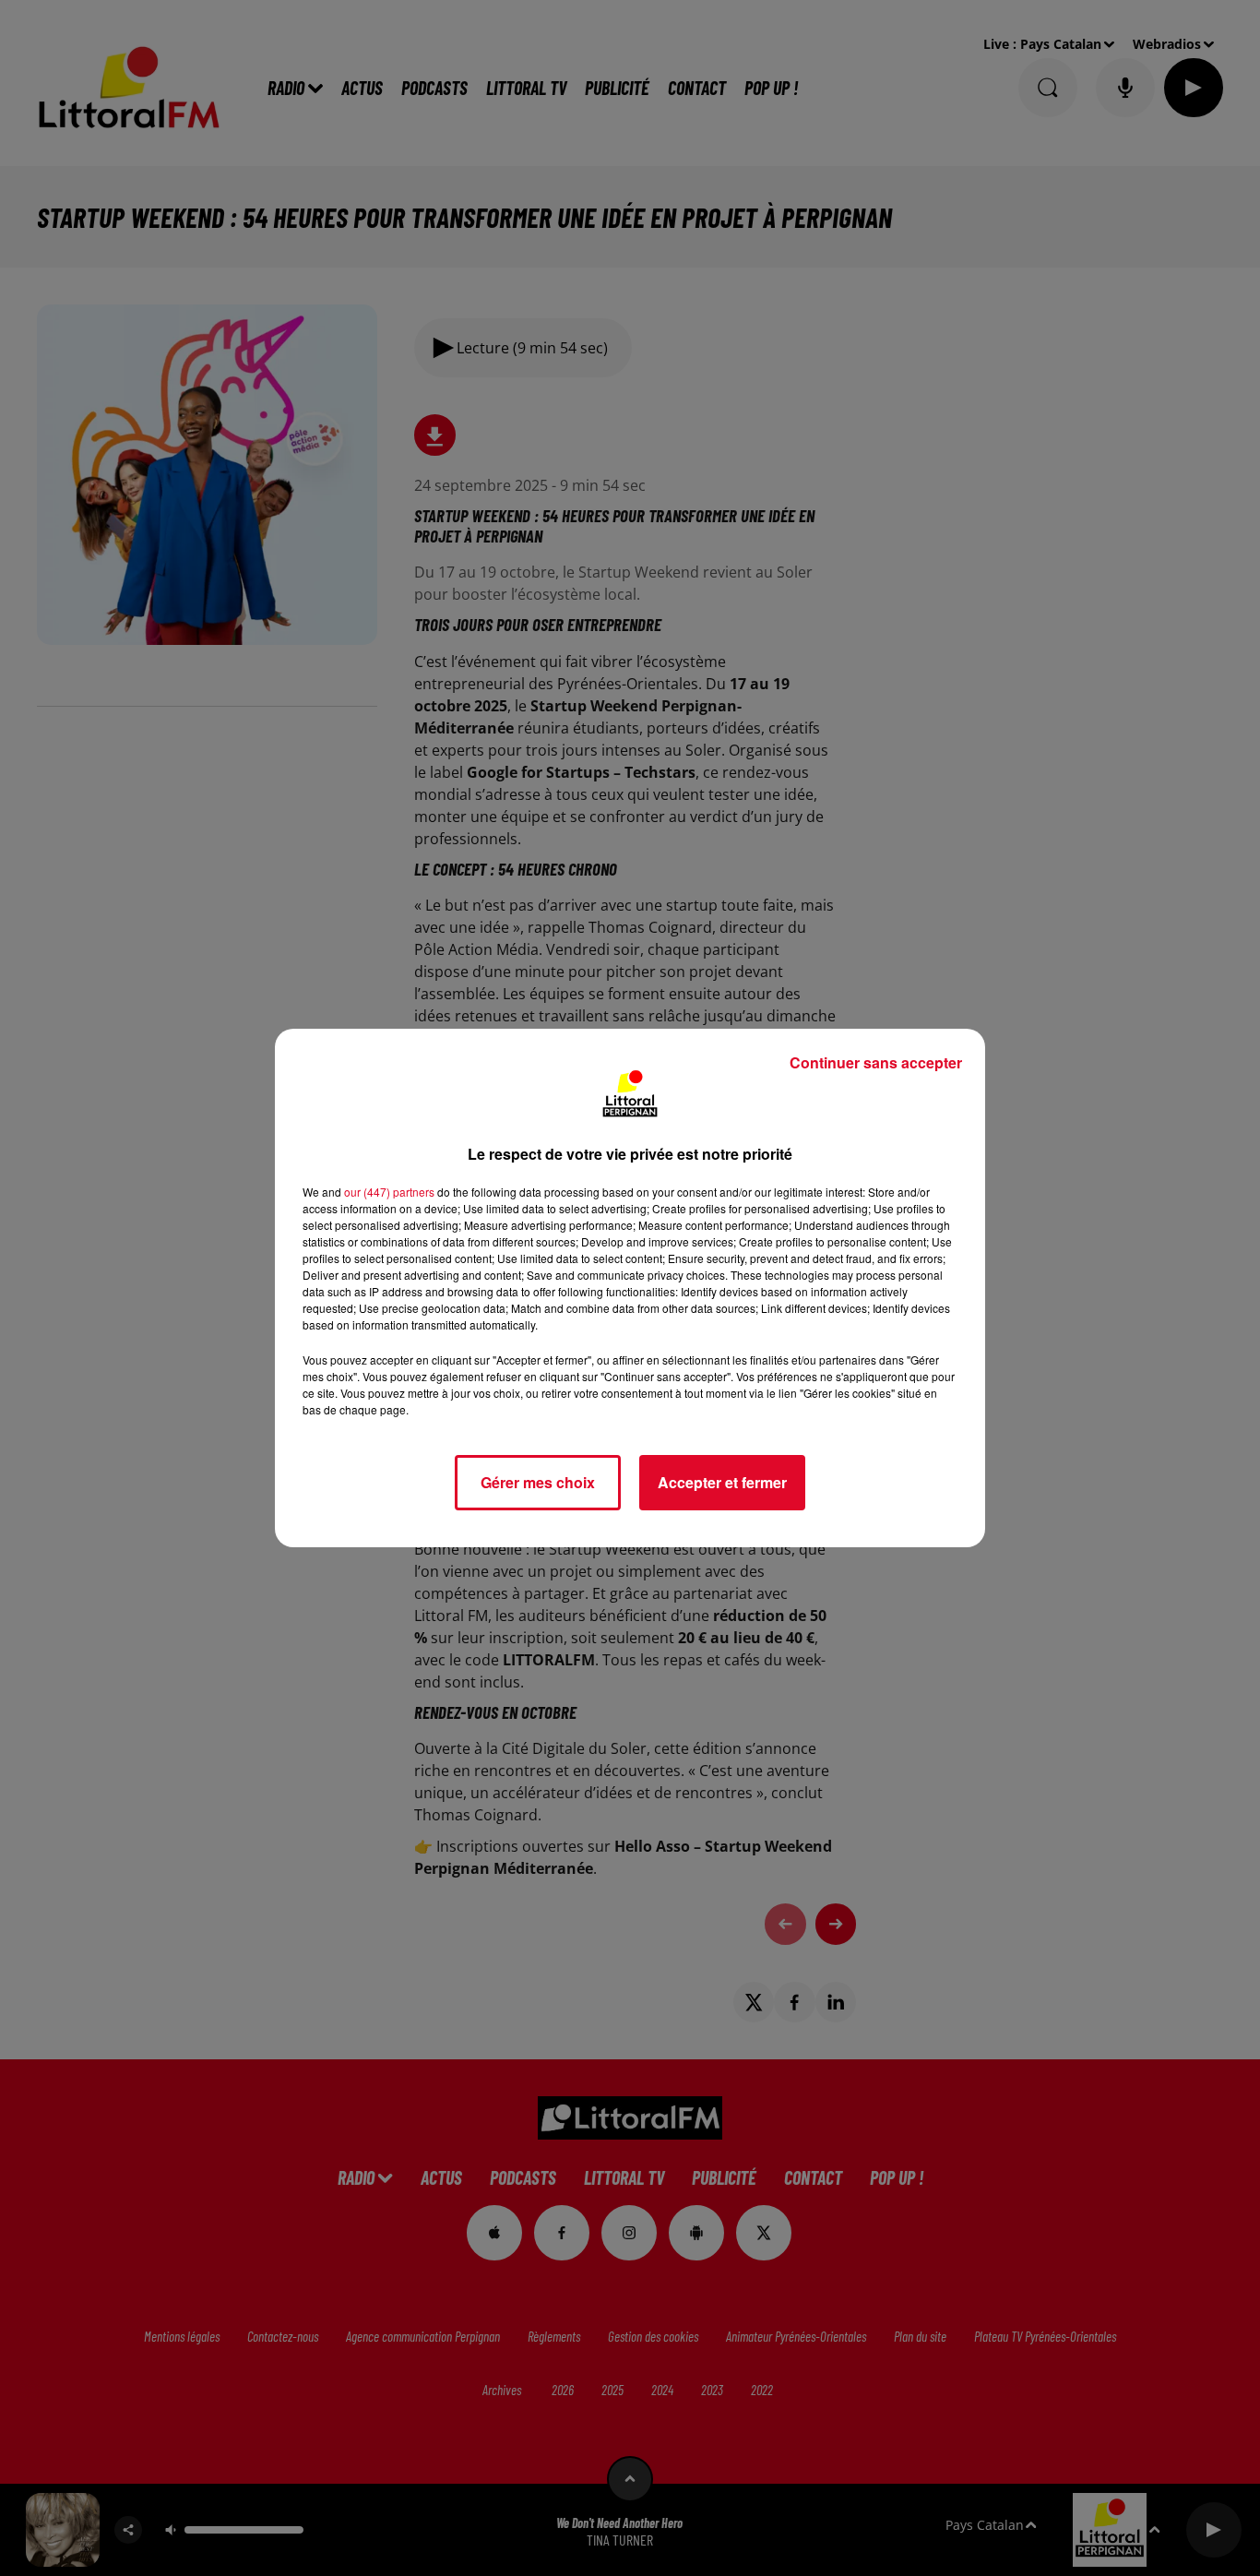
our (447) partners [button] (389, 1192)
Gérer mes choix (538, 1482)
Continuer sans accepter (876, 1062)
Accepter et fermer (722, 1482)
